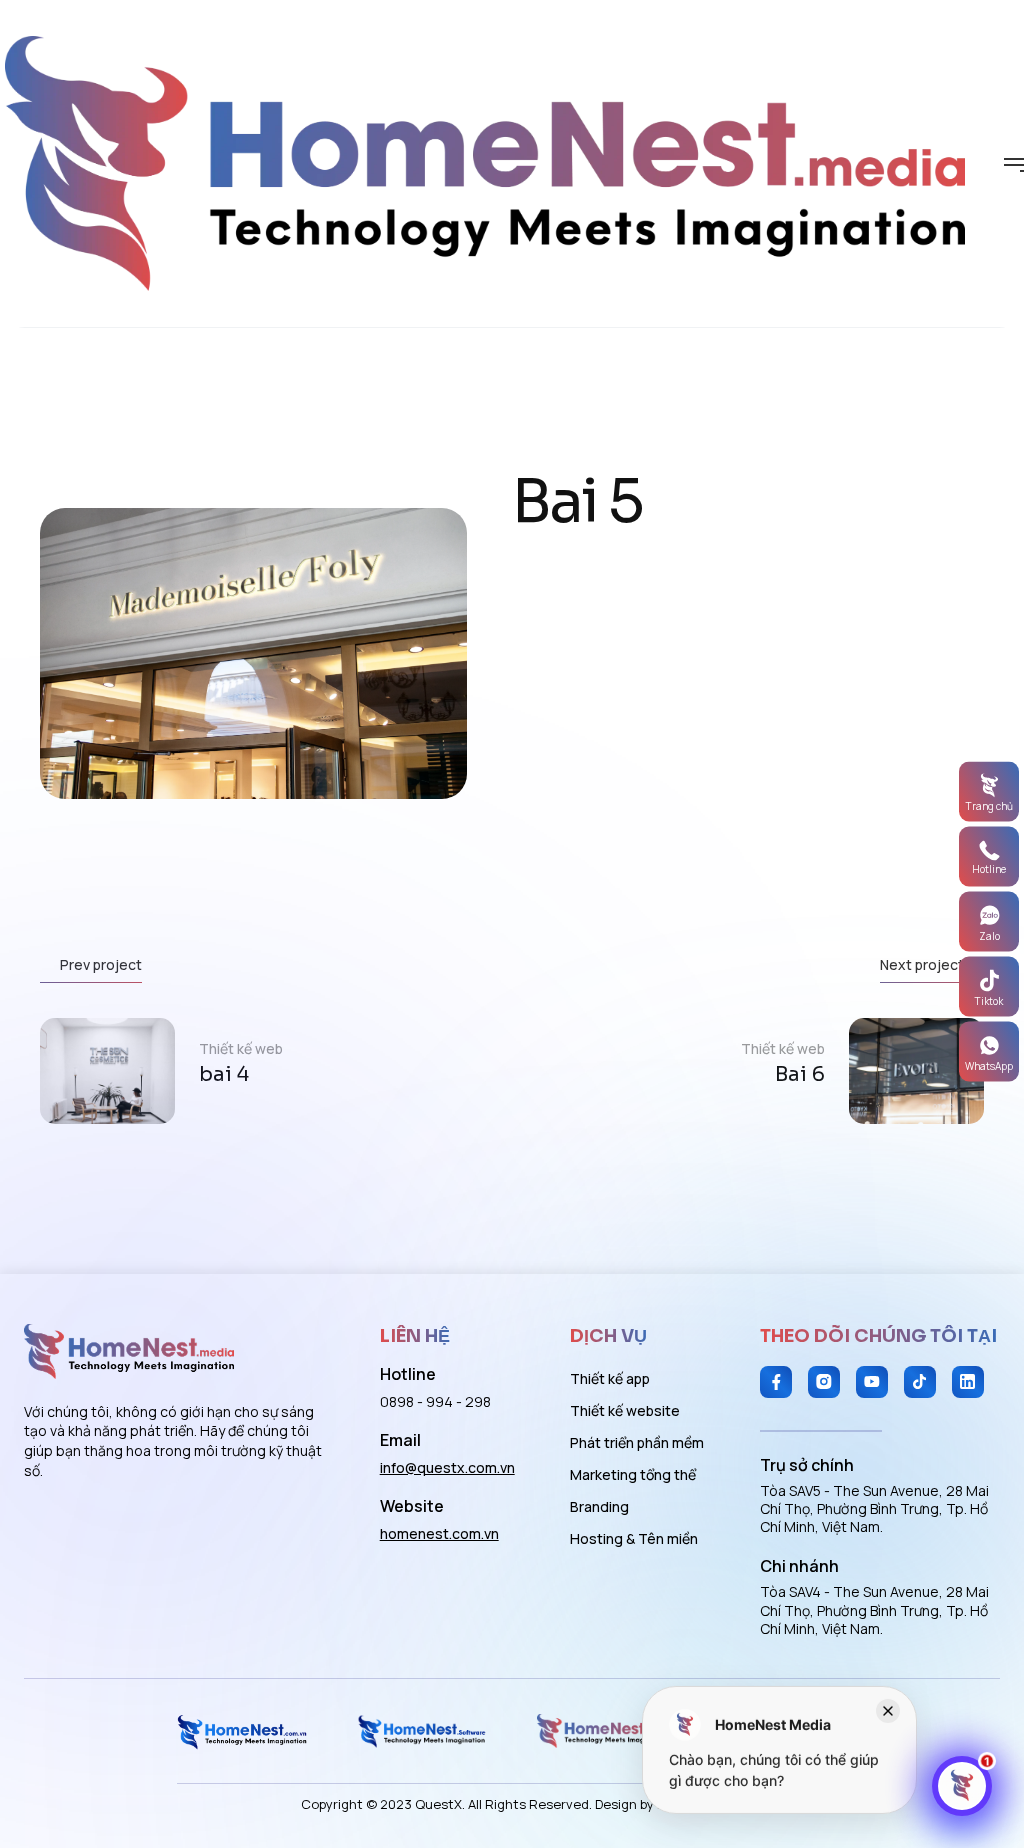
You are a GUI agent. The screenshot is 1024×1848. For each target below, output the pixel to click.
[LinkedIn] (968, 1382)
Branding (599, 1506)
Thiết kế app (610, 1378)
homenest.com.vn (439, 1533)
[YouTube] (872, 1382)
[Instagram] (824, 1382)
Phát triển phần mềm (637, 1442)
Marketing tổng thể (633, 1474)
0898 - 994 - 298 (435, 1401)
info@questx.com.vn (447, 1467)
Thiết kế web (241, 1048)
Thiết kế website (625, 1410)
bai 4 (224, 1074)
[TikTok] (920, 1382)
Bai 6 (800, 1074)
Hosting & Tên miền (634, 1538)
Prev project (101, 964)
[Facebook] (776, 1382)
